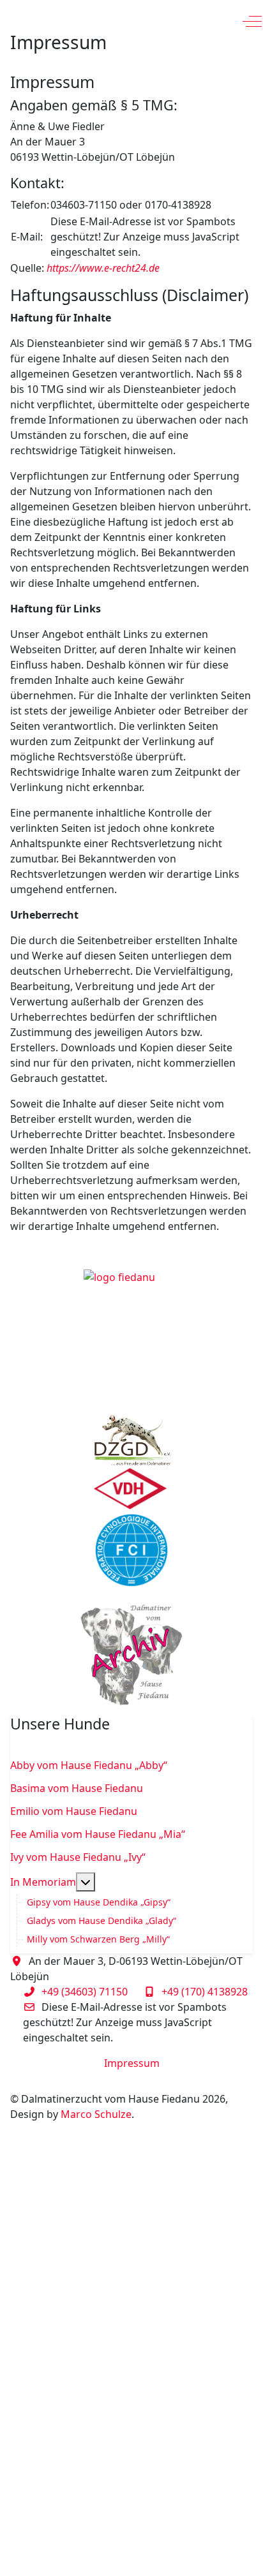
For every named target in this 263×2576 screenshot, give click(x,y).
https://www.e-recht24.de (103, 268)
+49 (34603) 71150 (85, 1992)
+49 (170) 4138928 (205, 1992)
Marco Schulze (96, 2114)
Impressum (132, 2063)
